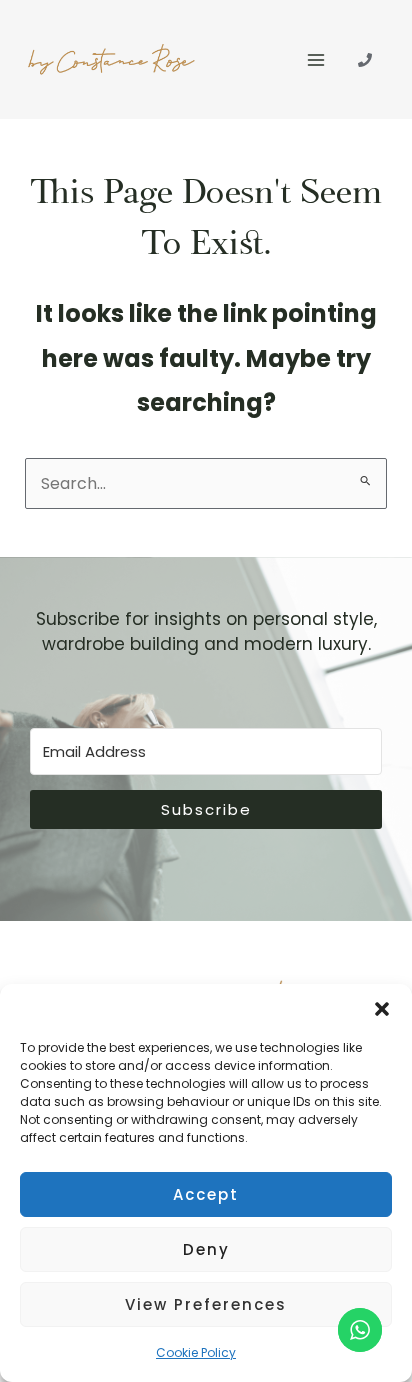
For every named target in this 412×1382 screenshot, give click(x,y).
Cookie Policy (196, 1352)
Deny (206, 1249)
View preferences (206, 1304)
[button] (382, 1009)
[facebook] (365, 60)
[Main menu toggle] (316, 60)
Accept (206, 1194)
